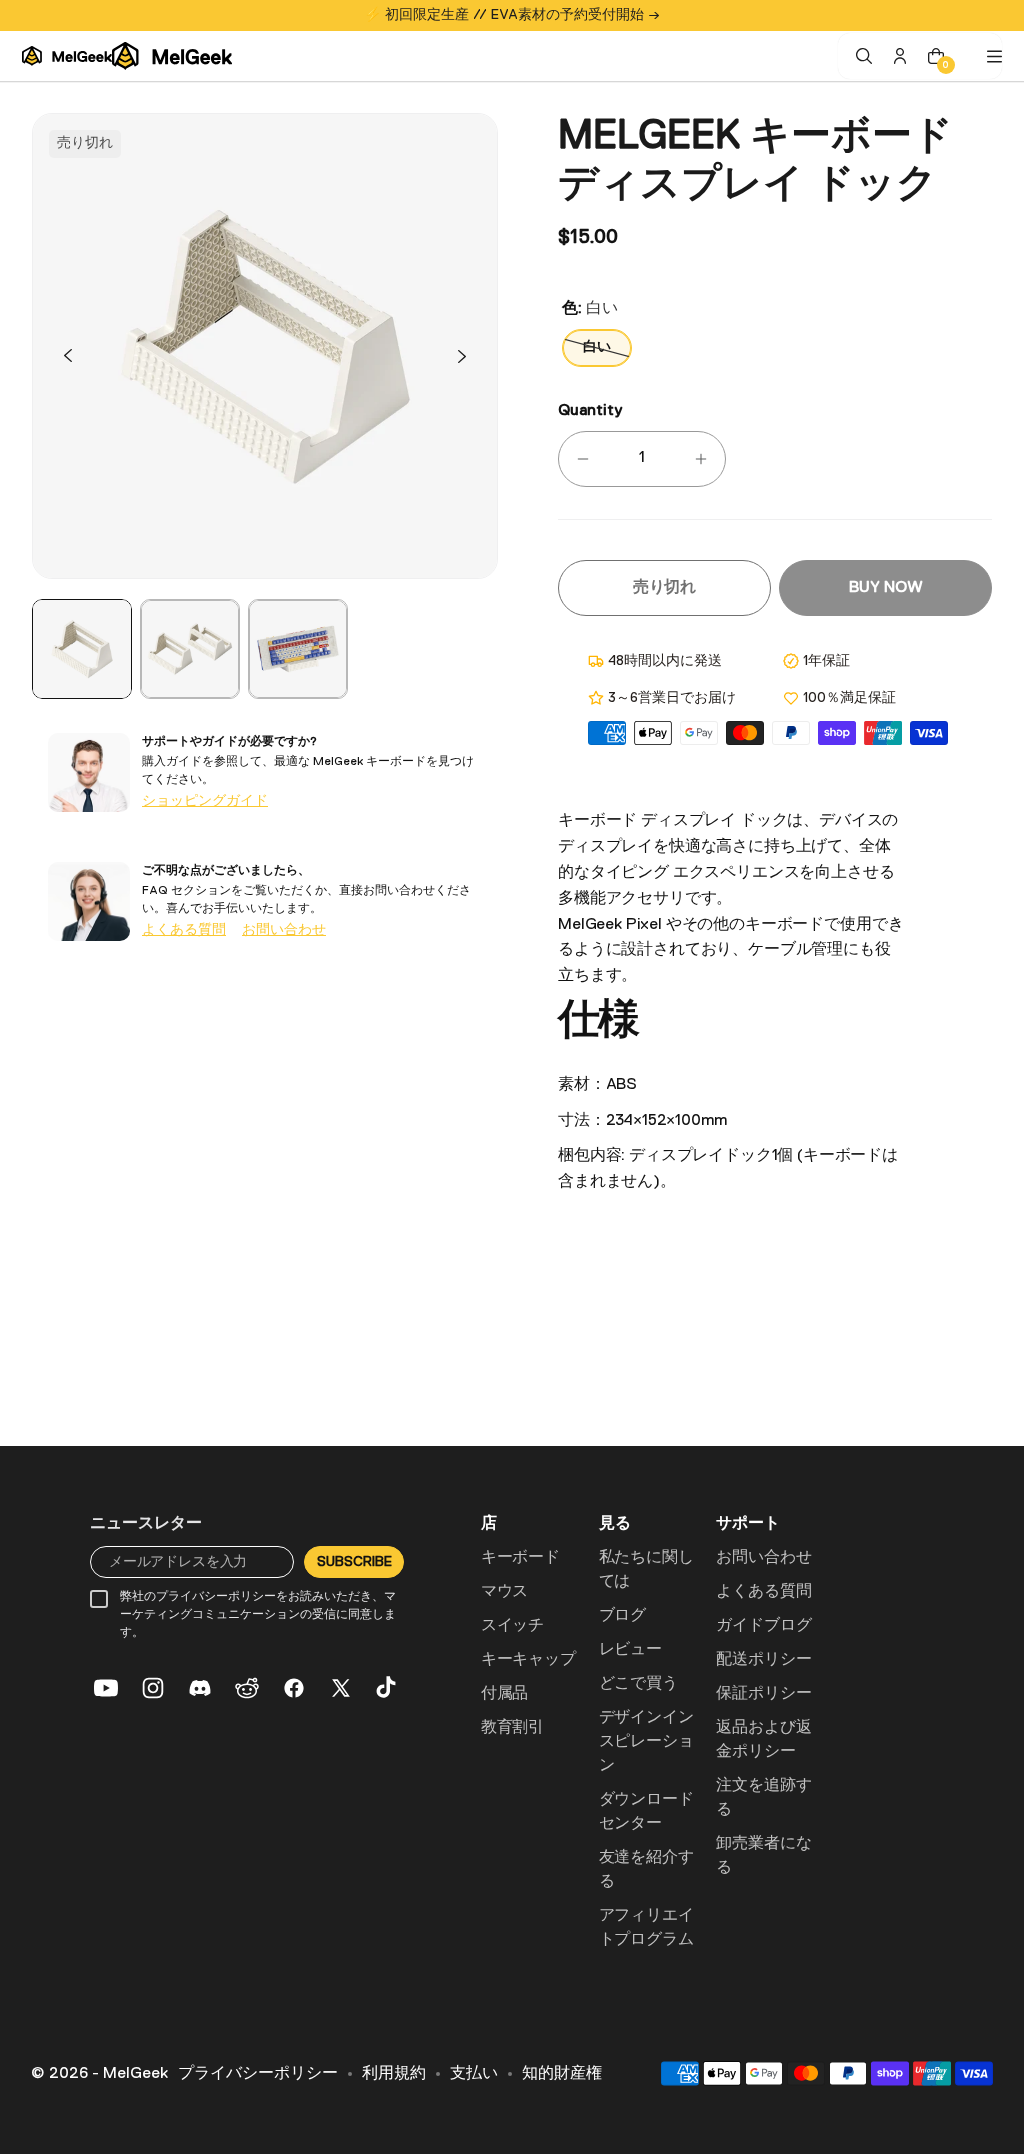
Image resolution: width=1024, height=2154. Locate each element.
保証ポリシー (763, 1694)
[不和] (200, 1688)
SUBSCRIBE (353, 1562)
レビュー (630, 1650)
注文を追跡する (763, 1798)
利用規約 (394, 2074)
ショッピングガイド (205, 801)
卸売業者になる (763, 1856)
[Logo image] (127, 56)
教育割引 (512, 1728)
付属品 (505, 1694)
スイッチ (512, 1626)
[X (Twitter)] (341, 1688)
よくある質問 (184, 930)
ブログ (623, 1616)
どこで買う (638, 1684)
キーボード (520, 1558)
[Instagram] (153, 1688)
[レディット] (247, 1688)
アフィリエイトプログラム (646, 1928)
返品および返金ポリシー (763, 1740)
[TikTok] (388, 1688)
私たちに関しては (646, 1570)
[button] (68, 356)
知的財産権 (562, 2074)
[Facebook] (294, 1688)
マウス (505, 1592)
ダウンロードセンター (646, 1812)
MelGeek (135, 2074)
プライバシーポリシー (258, 2074)
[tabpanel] (82, 649)
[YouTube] (106, 1688)
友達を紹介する (646, 1870)
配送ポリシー (763, 1660)
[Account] (900, 56)
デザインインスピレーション (646, 1742)
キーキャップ (528, 1660)
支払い (474, 2074)
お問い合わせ (284, 930)
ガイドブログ (763, 1626)
